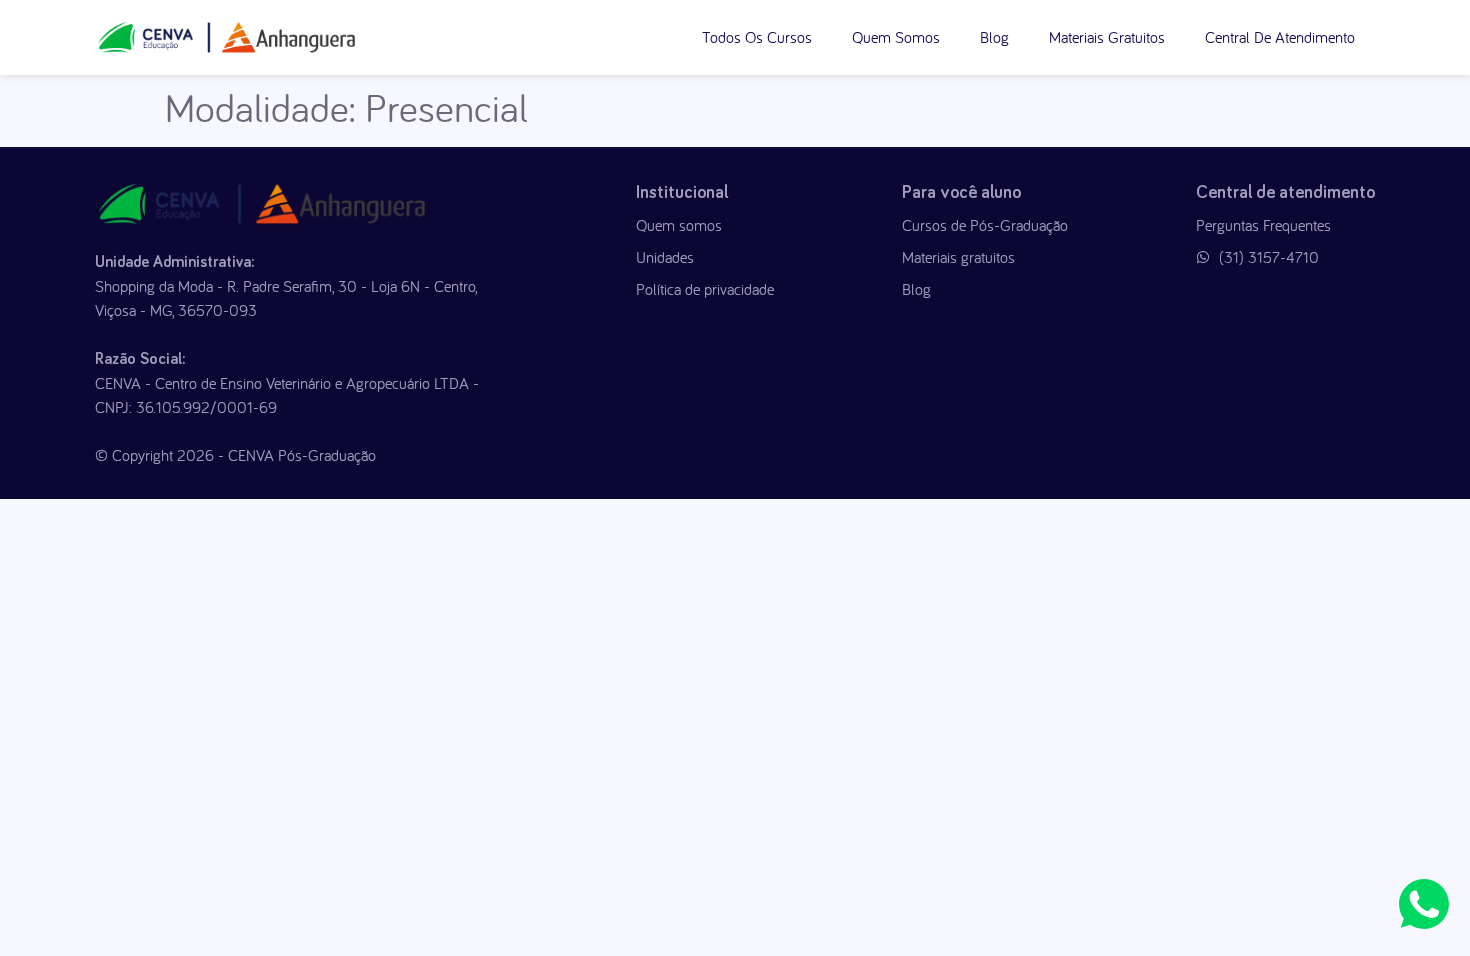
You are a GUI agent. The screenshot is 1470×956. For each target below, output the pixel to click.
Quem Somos (896, 37)
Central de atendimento (1280, 37)
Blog (994, 37)
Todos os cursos (757, 37)
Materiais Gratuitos (1107, 37)
